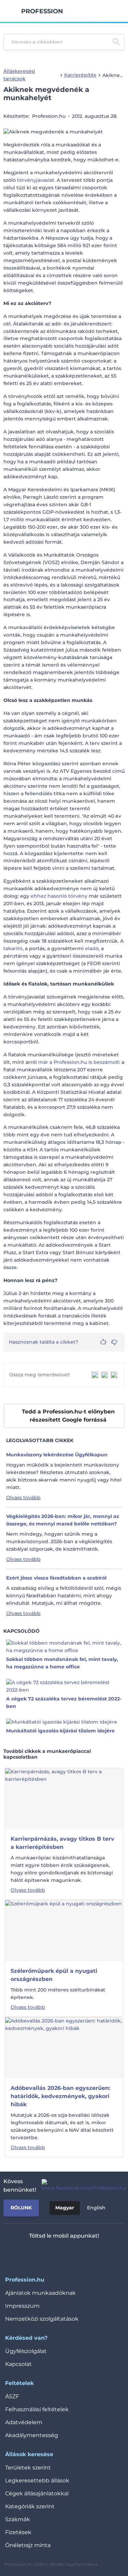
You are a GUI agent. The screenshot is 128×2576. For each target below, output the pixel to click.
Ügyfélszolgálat (26, 2351)
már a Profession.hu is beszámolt (79, 1062)
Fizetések (18, 2532)
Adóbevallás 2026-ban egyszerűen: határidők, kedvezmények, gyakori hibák (60, 2096)
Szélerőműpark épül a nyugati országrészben (54, 1975)
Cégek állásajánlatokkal (37, 2493)
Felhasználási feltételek (37, 2409)
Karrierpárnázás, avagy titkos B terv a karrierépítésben (62, 1843)
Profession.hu (42, 11)
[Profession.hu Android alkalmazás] (84, 2254)
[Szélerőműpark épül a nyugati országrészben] (63, 1931)
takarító (13, 948)
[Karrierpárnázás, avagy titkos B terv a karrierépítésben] (64, 1798)
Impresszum (22, 2306)
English (96, 2208)
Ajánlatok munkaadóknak (40, 2293)
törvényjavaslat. (36, 180)
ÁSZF (12, 2396)
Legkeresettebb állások (37, 2481)
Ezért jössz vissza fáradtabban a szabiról (56, 1578)
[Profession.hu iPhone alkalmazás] (35, 2254)
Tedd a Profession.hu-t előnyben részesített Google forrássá (68, 1416)
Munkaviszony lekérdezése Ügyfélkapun (57, 1455)
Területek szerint (28, 2468)
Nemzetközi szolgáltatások (42, 2319)
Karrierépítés (80, 75)
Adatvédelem (24, 2422)
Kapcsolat (18, 2364)
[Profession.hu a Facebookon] (81, 2186)
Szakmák (18, 2519)
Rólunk (21, 2208)
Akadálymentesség (32, 2435)
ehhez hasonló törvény (59, 896)
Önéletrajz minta (28, 2545)
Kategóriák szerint (30, 2506)
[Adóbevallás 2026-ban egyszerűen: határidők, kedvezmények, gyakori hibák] (64, 2048)
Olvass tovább (23, 1498)
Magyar (65, 2208)
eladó (92, 948)
